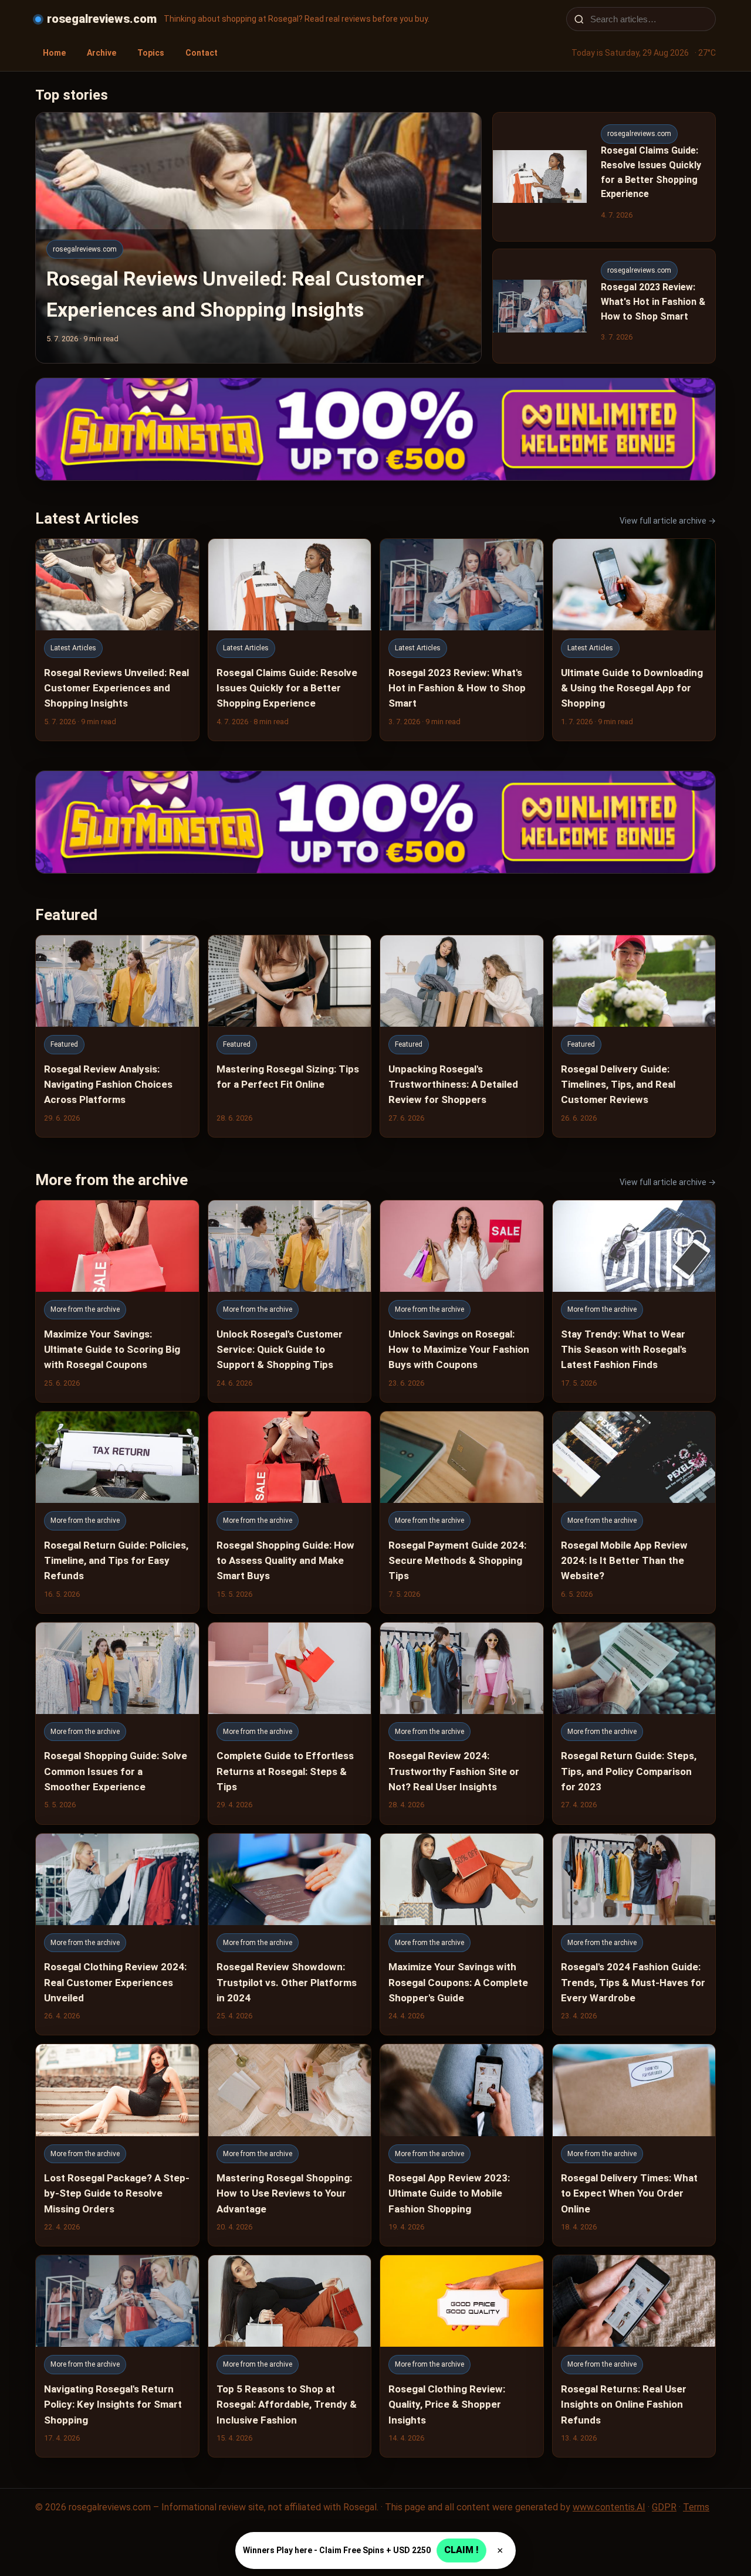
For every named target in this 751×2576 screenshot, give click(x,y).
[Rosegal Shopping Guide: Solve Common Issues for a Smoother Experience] (117, 1723)
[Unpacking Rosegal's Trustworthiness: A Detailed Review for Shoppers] (462, 1036)
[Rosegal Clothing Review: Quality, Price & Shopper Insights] (462, 2356)
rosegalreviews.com (102, 19)
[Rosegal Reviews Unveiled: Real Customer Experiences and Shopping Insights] (117, 640)
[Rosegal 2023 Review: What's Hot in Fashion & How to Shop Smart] (462, 640)
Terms (696, 2507)
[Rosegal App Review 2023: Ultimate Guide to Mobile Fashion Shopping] (462, 2145)
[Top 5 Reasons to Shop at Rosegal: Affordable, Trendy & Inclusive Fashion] (290, 2356)
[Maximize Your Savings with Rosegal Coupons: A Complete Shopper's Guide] (462, 1934)
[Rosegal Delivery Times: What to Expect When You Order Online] (634, 2145)
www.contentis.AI (609, 2507)
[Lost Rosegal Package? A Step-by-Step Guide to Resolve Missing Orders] (117, 2145)
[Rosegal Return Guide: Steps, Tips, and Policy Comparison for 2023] (634, 1723)
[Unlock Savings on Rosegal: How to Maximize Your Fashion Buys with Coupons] (462, 1301)
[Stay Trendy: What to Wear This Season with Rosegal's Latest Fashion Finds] (634, 1301)
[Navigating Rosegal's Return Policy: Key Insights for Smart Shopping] (117, 2356)
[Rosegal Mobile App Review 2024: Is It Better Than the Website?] (634, 1512)
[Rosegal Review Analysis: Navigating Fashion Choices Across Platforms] (117, 1036)
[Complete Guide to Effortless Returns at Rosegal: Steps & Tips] (290, 1723)
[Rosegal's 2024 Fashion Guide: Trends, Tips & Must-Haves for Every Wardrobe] (634, 1934)
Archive (102, 53)
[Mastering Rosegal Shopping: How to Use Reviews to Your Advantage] (290, 2145)
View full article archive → (668, 521)
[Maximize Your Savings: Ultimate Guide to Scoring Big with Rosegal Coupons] (117, 1301)
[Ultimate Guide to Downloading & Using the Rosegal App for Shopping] (634, 640)
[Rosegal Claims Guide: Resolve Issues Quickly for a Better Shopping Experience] (290, 640)
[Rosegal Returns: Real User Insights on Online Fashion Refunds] (634, 2356)
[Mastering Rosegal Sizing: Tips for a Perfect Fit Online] (290, 1036)
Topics (151, 53)
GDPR (664, 2507)
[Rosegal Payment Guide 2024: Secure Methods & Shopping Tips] (462, 1512)
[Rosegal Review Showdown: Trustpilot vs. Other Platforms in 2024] (290, 1934)
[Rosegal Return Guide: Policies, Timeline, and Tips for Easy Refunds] (117, 1512)
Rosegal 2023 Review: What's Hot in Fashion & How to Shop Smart (653, 302)
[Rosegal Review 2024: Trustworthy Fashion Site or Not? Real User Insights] (462, 1723)
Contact (202, 53)
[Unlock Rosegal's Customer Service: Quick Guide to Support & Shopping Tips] (290, 1301)
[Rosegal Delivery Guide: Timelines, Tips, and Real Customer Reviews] (634, 1036)
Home (54, 53)
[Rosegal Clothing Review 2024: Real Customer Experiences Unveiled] (117, 1934)
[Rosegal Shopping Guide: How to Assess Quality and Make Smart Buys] (290, 1512)
